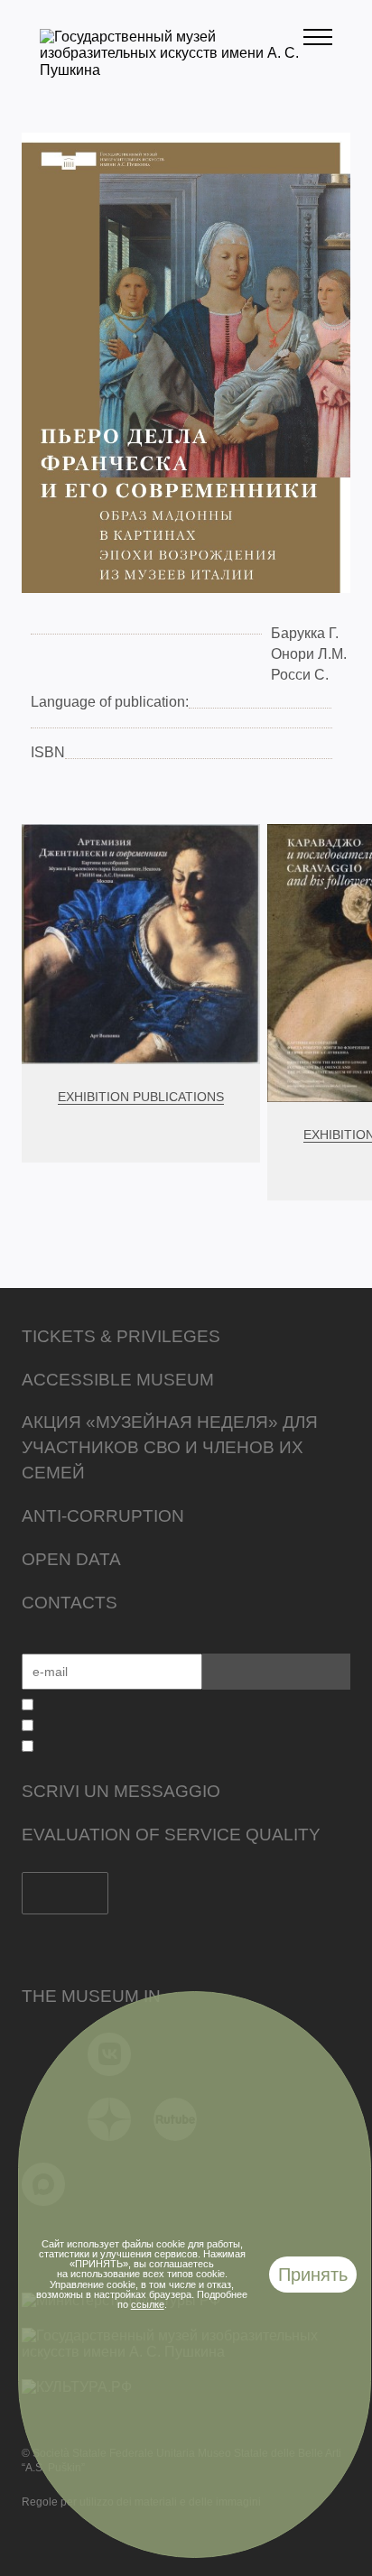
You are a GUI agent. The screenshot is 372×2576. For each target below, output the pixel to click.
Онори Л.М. (309, 654)
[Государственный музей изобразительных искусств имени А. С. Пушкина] (172, 70)
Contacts (70, 1603)
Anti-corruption (103, 1516)
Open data (71, 1559)
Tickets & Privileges (121, 1336)
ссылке (148, 2304)
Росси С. (300, 675)
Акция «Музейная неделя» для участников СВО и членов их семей (170, 1447)
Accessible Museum (118, 1380)
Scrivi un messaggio (121, 1791)
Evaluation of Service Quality (171, 1835)
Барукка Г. (305, 633)
